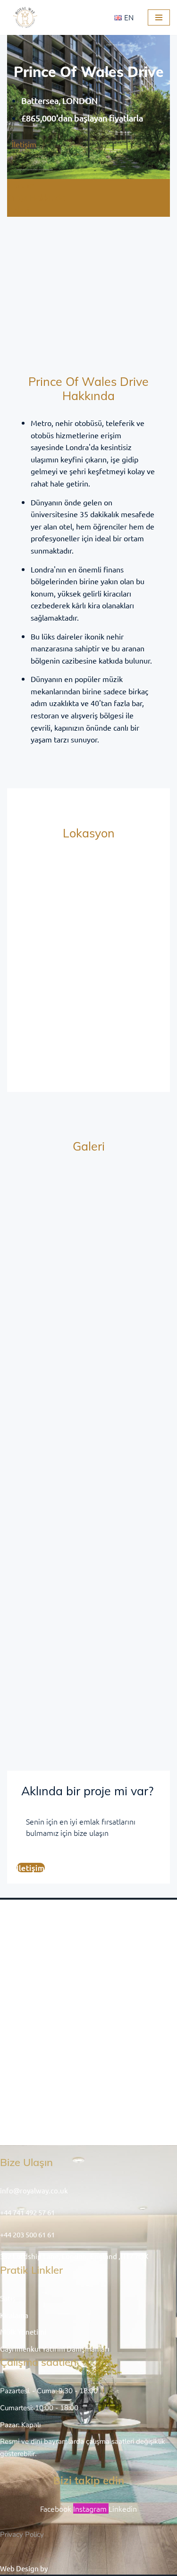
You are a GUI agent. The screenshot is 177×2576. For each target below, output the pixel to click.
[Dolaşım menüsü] (159, 17)
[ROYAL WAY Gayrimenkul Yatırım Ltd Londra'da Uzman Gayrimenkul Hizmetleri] (26, 17)
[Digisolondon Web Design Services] (80, 2568)
